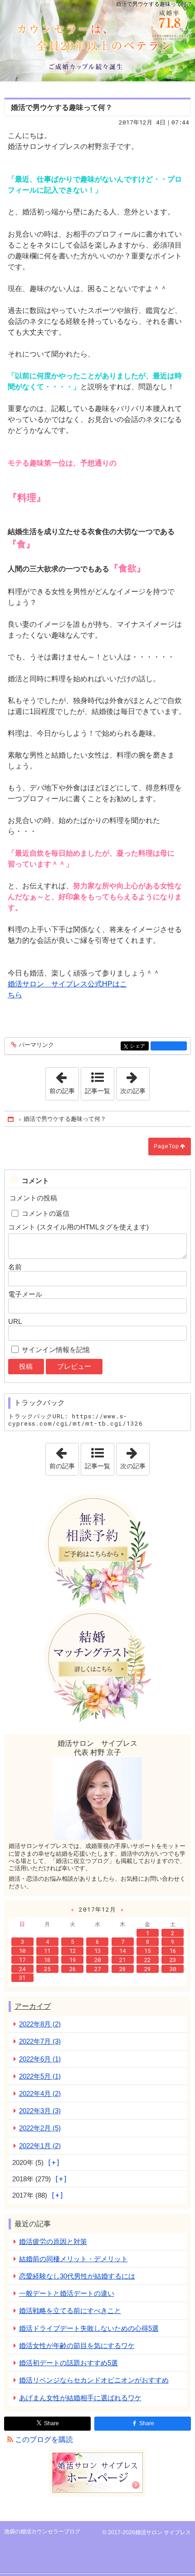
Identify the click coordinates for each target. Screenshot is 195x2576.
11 (47, 1951)
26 (73, 1969)
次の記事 (135, 1081)
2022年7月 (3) (40, 2041)
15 (147, 1951)
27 (97, 1969)
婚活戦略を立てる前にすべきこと (70, 2311)
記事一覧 (97, 1091)
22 (147, 1960)
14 (122, 1951)
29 (147, 1969)
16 (173, 1951)
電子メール (25, 1294)
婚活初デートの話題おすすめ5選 (68, 2363)
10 (22, 1951)
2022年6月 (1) (40, 2059)
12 (73, 1951)
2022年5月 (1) (40, 2076)
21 (122, 1960)
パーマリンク (36, 1045)
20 (97, 1960)
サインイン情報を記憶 (56, 1350)
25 (47, 1969)
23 (173, 1960)
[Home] (11, 1119)
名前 (15, 1267)
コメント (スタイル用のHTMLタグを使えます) (78, 1227)
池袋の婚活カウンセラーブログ (97, 41)
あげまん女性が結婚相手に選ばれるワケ (80, 2398)
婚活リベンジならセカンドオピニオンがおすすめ (94, 2380)
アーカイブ (33, 2006)
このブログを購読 (44, 2440)
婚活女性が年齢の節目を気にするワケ (77, 2346)
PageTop (166, 1146)
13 (97, 1951)
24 (22, 1969)
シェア (139, 1046)
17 (22, 1960)
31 (22, 1977)
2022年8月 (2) (40, 2024)
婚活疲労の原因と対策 (53, 2242)
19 (73, 1960)
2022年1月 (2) (40, 2146)
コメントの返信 (46, 1213)
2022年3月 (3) (40, 2111)
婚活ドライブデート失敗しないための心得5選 (89, 2328)
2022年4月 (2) (40, 2093)
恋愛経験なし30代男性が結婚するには (77, 2276)
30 (173, 1969)
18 (47, 1960)
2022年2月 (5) (40, 2128)
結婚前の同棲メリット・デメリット (73, 2259)
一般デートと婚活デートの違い (67, 2293)
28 (122, 1969)
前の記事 (64, 1081)
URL (15, 1321)
